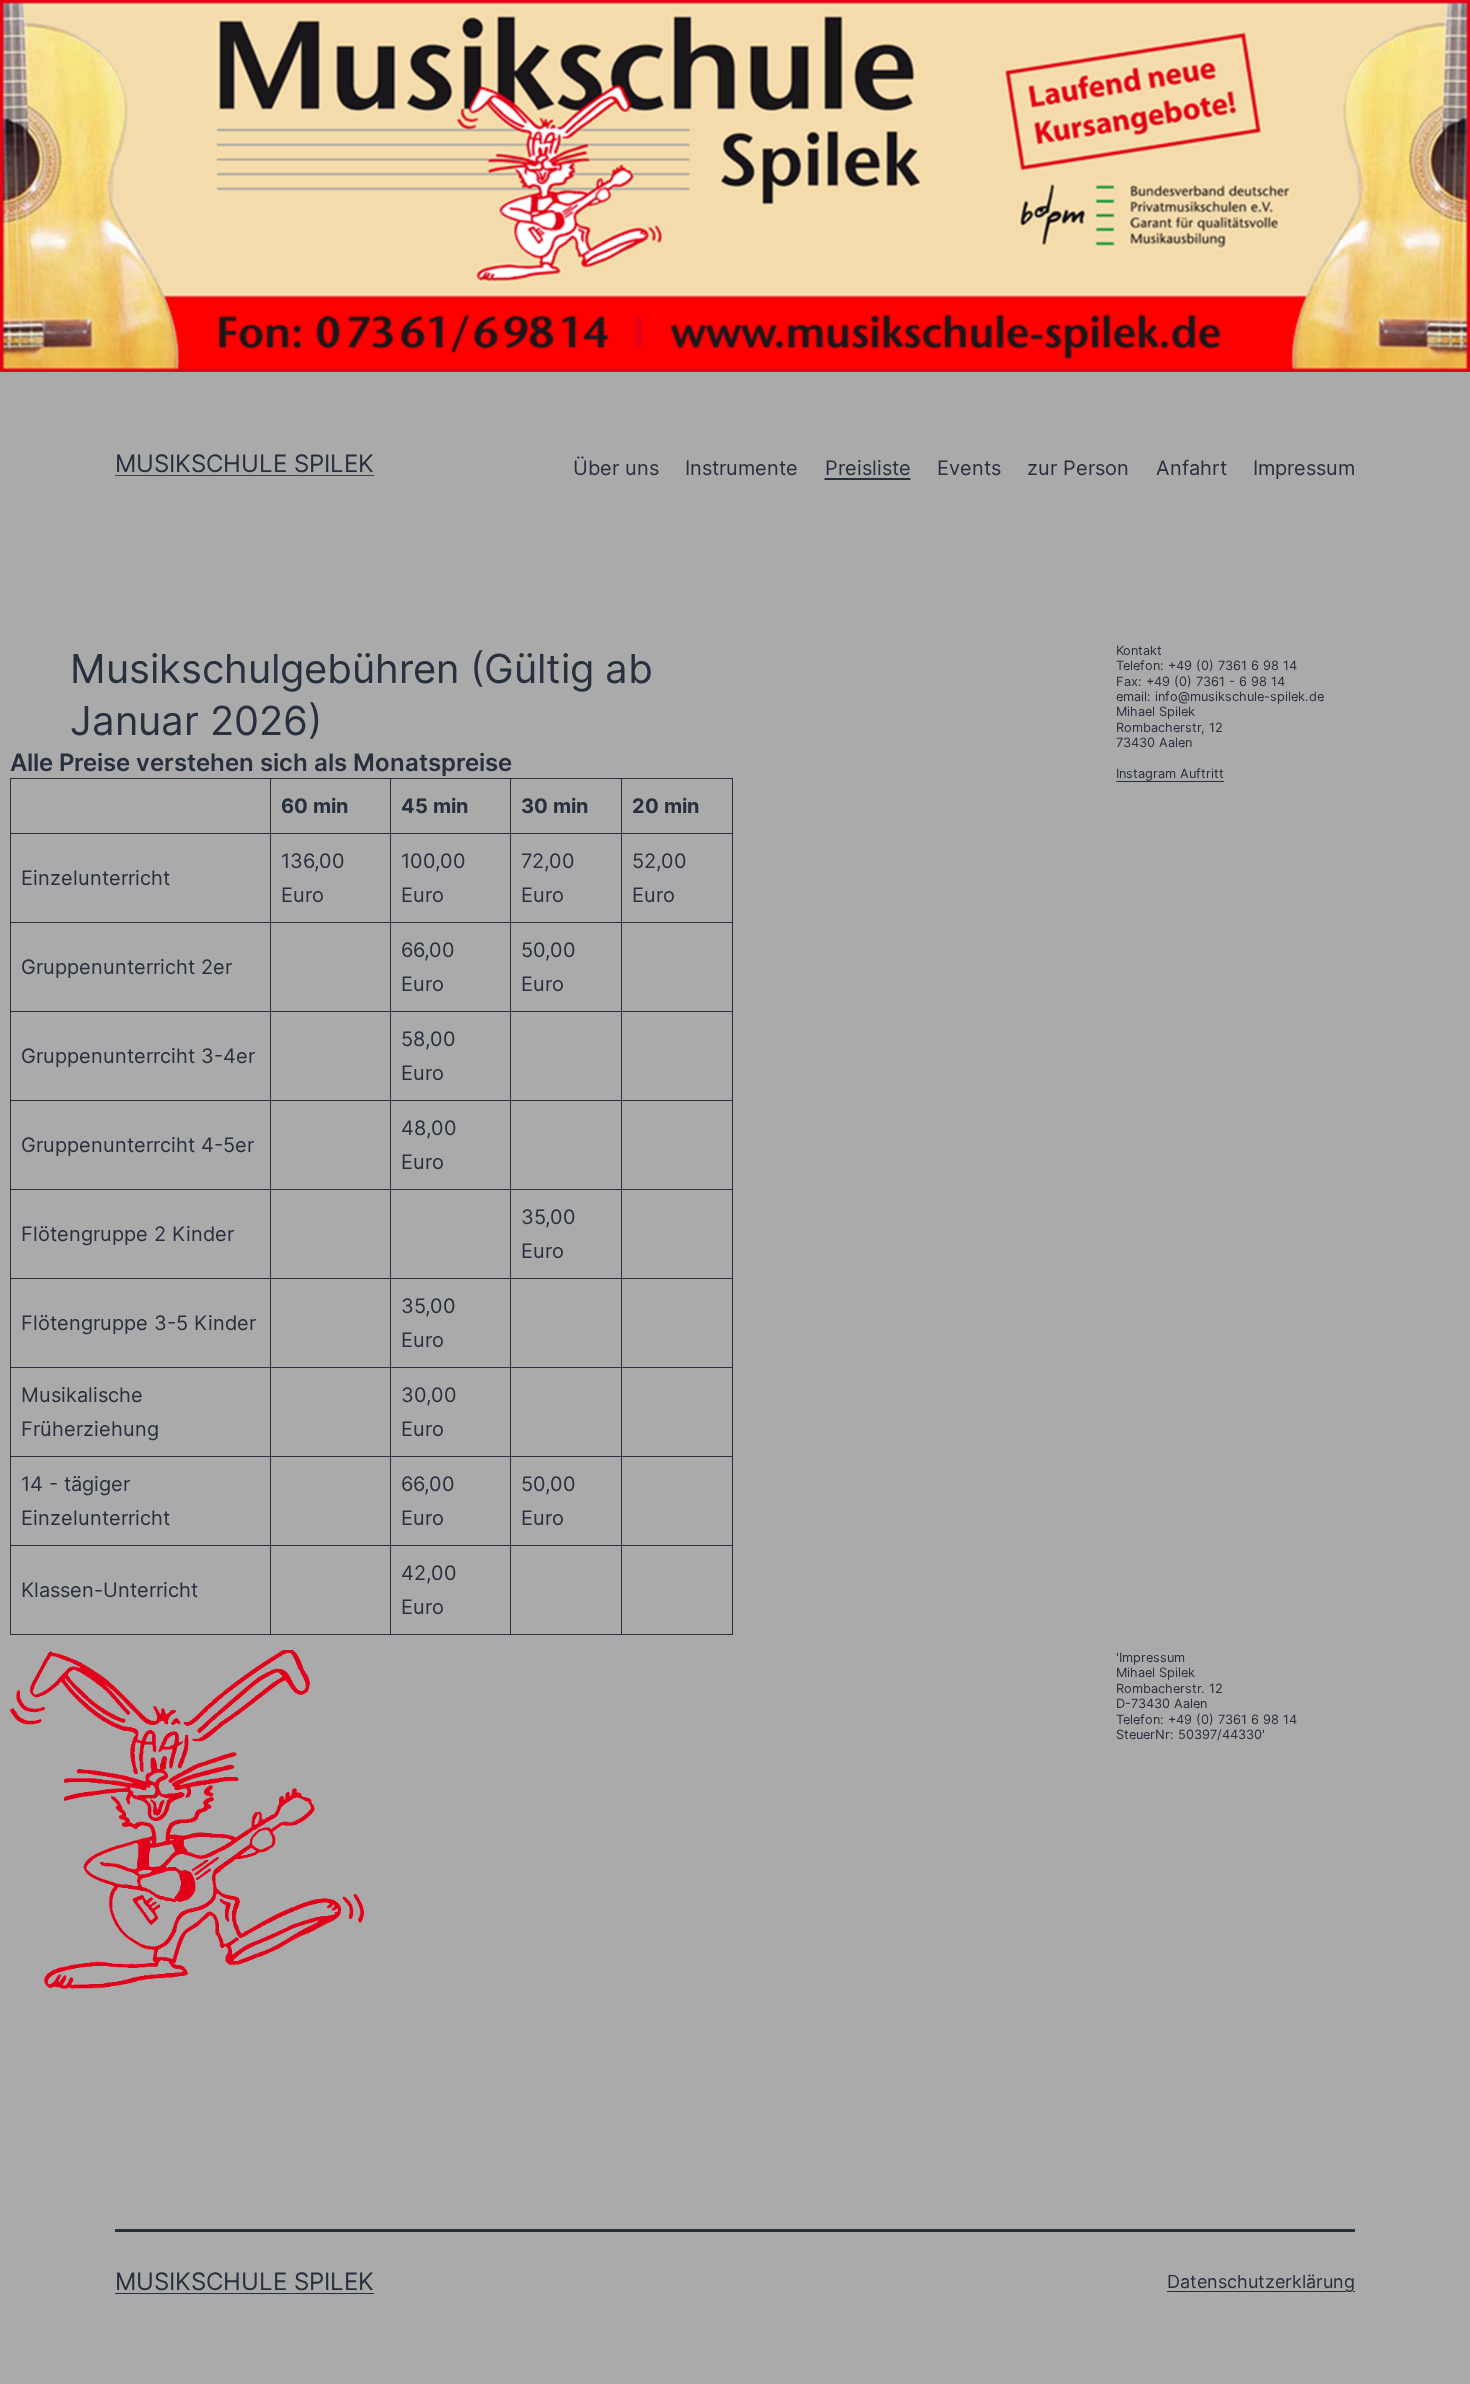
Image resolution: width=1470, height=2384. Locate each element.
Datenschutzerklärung (1261, 2281)
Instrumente (741, 468)
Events (969, 468)
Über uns (616, 468)
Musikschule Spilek (244, 463)
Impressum (1304, 468)
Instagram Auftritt (1170, 773)
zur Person (1078, 468)
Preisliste (868, 468)
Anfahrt (1191, 468)
